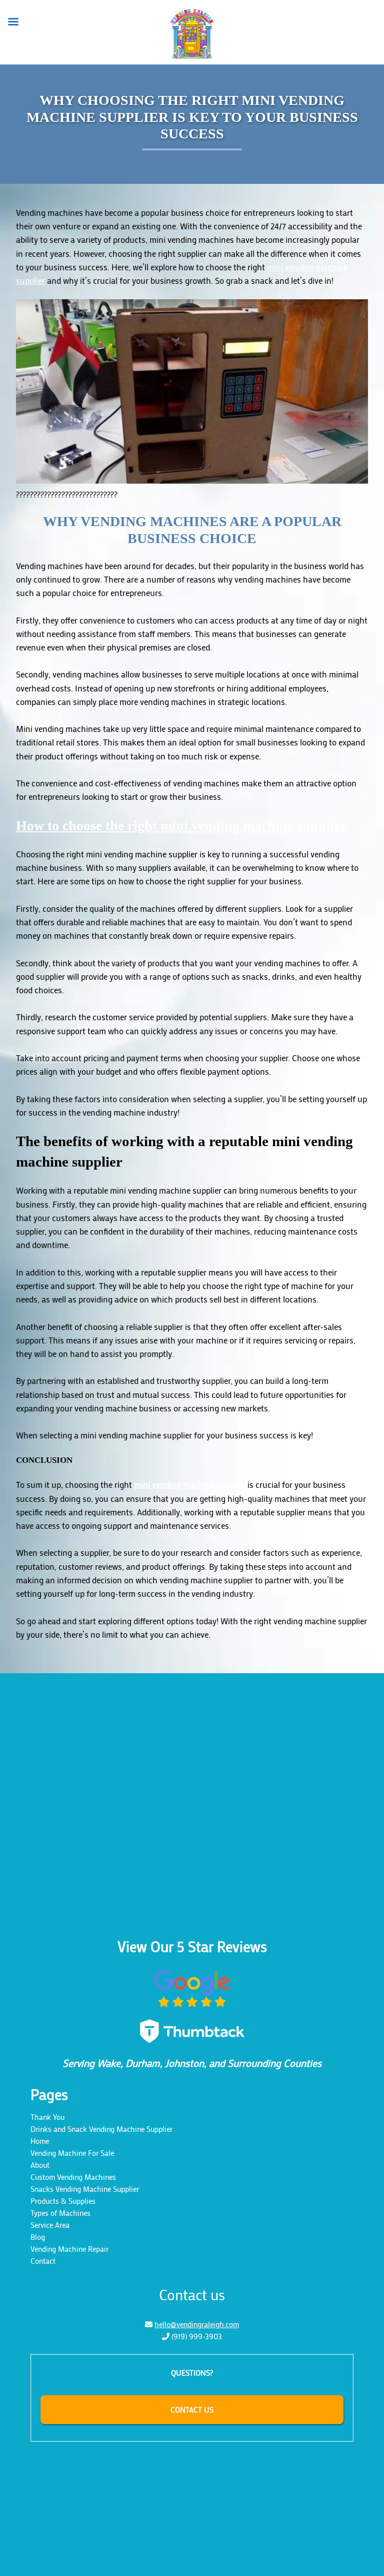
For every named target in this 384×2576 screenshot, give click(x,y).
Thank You (47, 2117)
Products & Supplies (63, 2201)
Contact (43, 2261)
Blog (38, 2237)
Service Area (50, 2225)
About (40, 2165)
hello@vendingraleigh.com (197, 2324)
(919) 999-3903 (197, 2336)
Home (40, 2141)
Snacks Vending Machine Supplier (85, 2189)
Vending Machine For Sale (72, 2153)
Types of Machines (60, 2213)
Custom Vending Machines (73, 2177)
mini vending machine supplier (190, 1484)
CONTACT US (192, 2410)
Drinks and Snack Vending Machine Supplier (101, 2129)
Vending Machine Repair (69, 2249)
